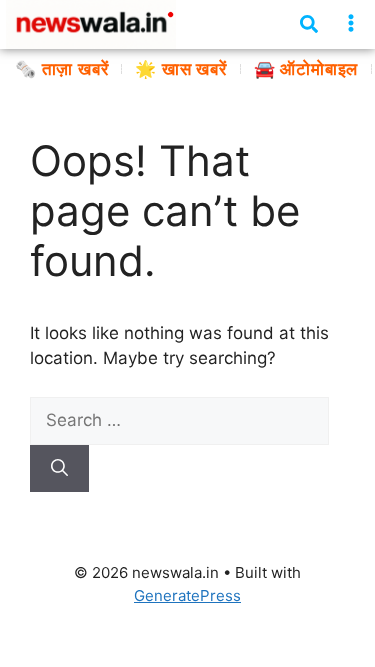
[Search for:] (179, 420)
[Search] (59, 469)
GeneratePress (187, 595)
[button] (351, 23)
